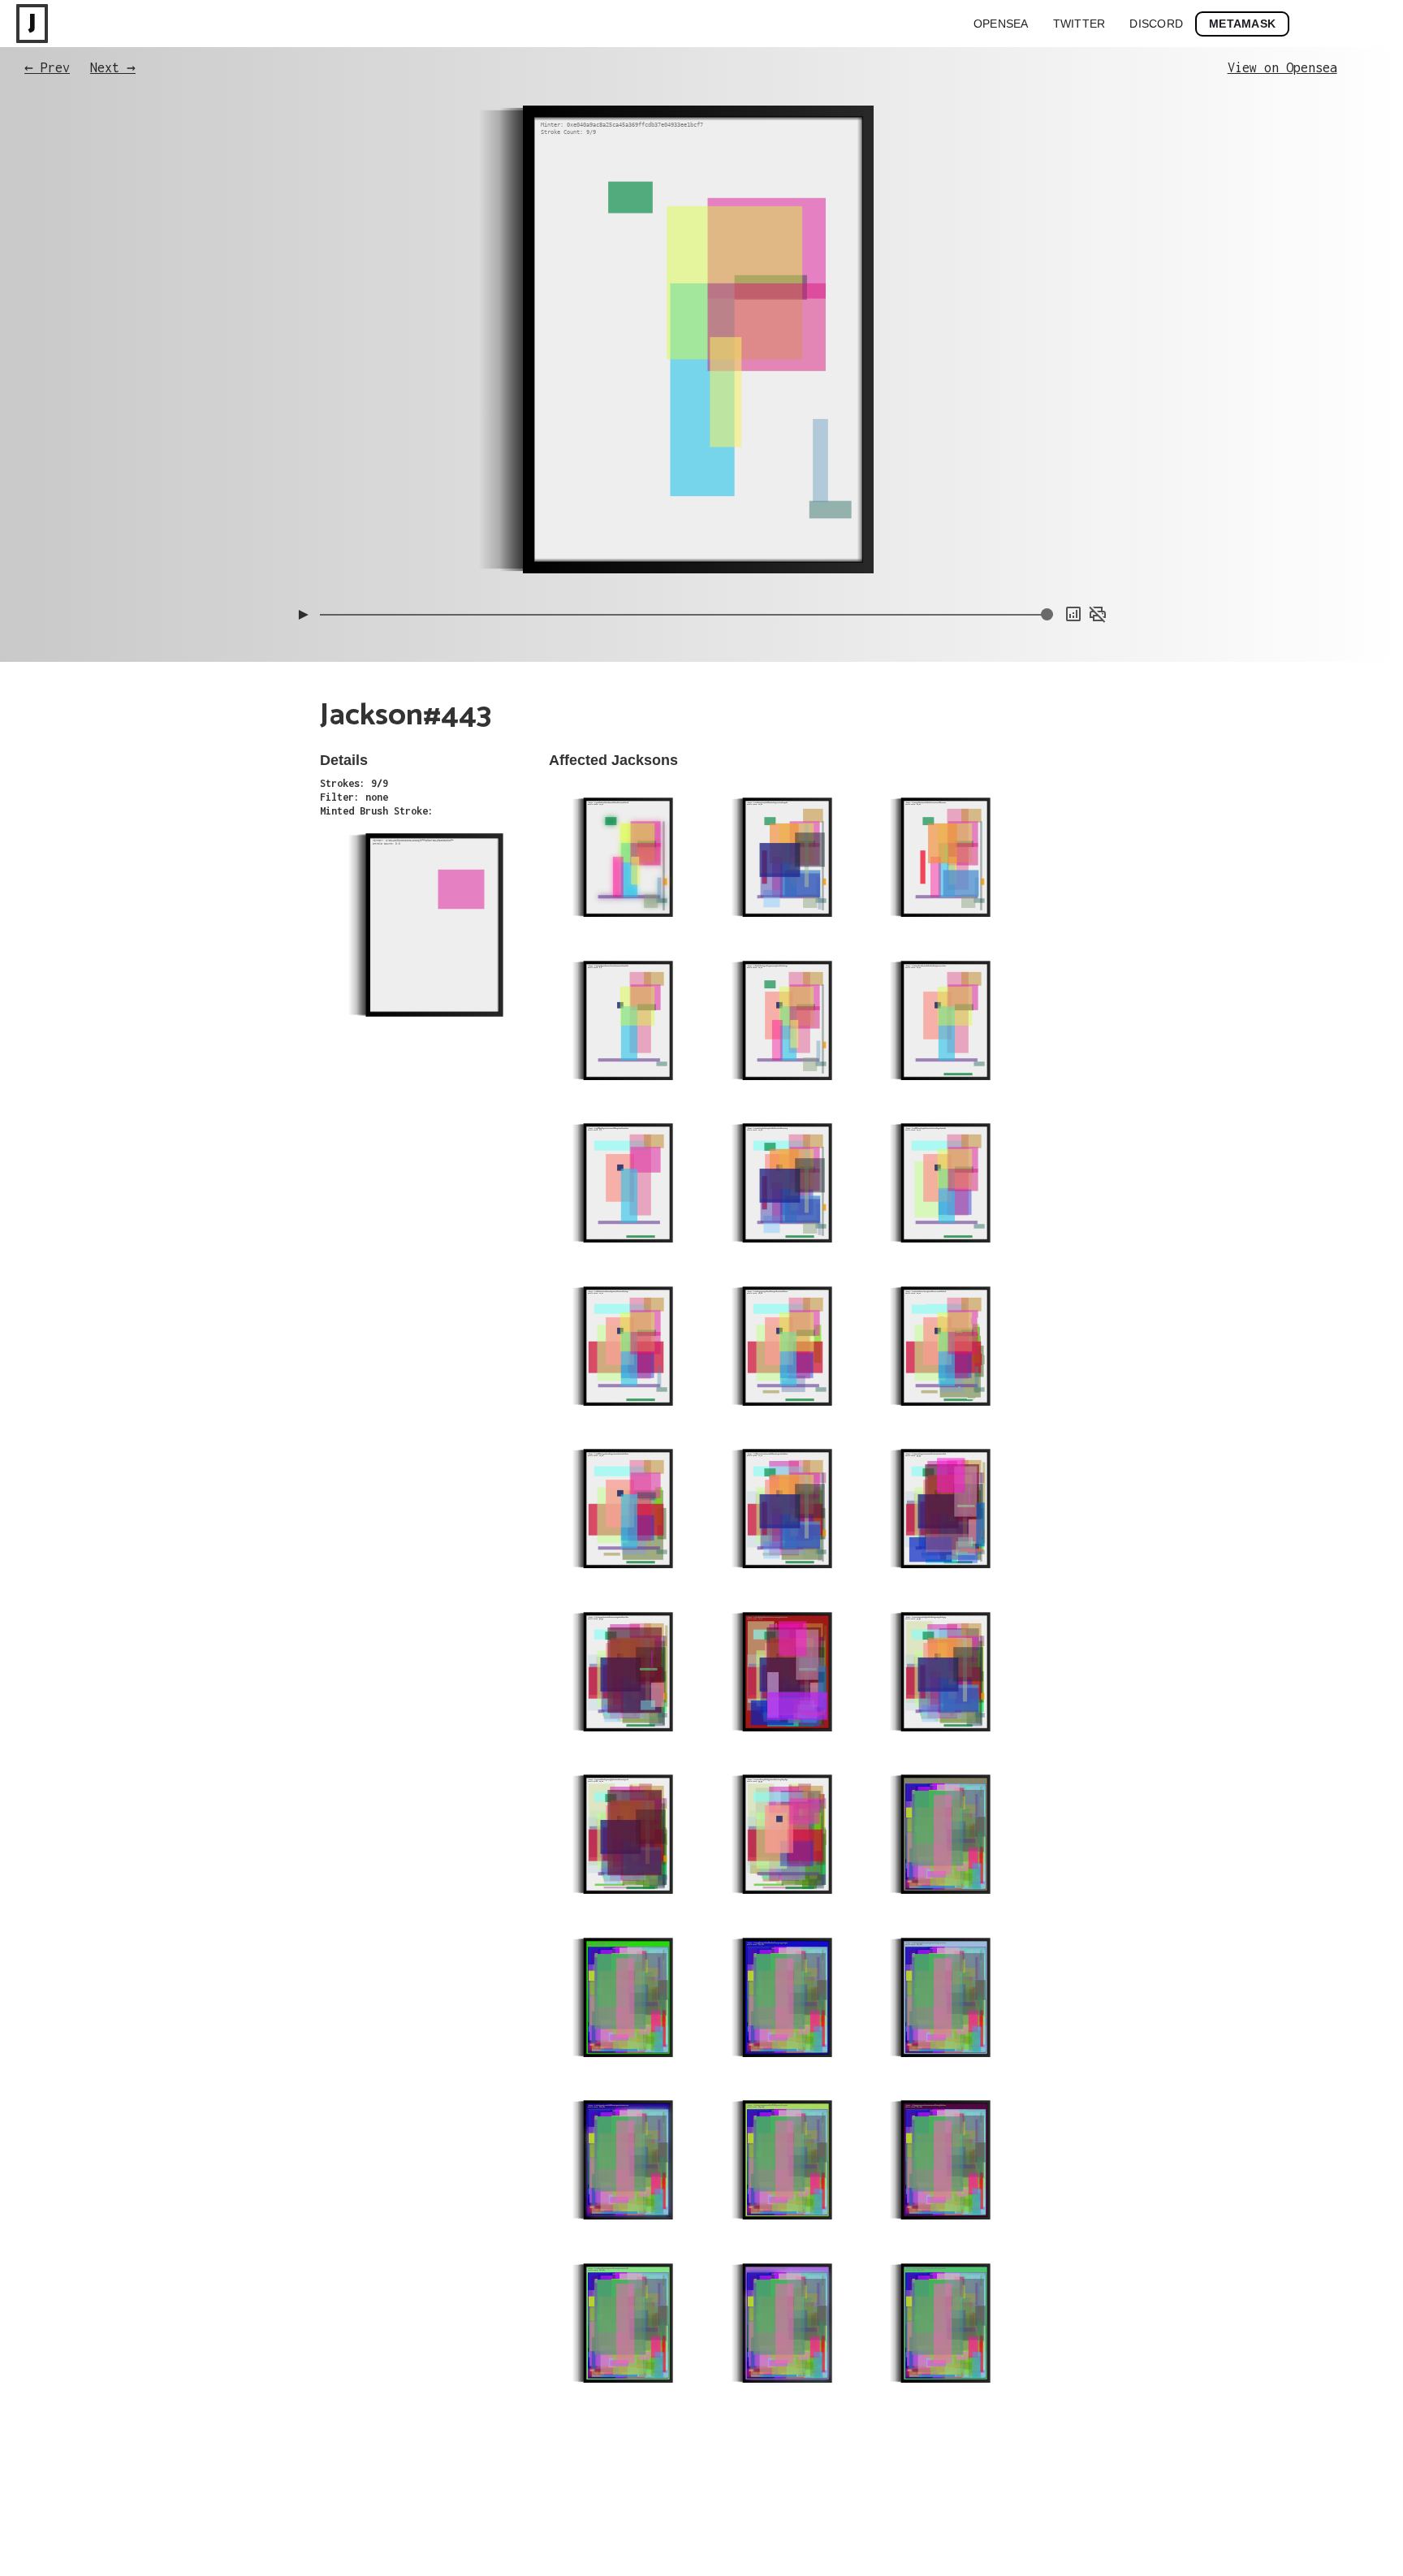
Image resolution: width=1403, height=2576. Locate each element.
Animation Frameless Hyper (1047, 511)
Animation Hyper (1071, 560)
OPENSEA (1001, 24)
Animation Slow (1073, 527)
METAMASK (1242, 24)
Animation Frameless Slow (1049, 478)
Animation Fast (1073, 543)
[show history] (1073, 614)
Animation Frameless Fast (1049, 495)
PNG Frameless (1076, 576)
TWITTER (1079, 24)
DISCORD (1156, 24)
